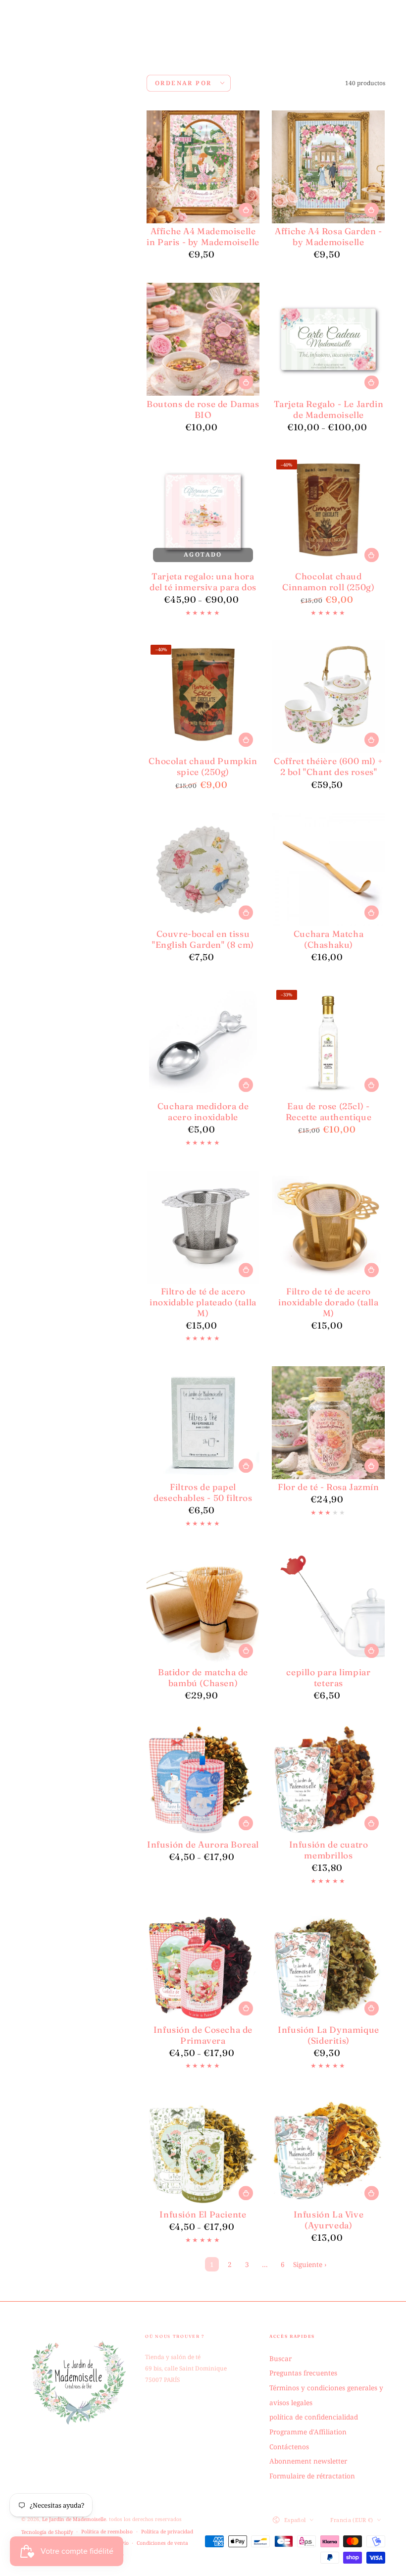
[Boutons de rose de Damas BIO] (203, 339)
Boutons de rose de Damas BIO (203, 409)
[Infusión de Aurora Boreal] (203, 1780)
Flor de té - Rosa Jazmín (328, 1487)
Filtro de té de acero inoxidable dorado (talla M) (328, 1302)
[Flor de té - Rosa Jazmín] (328, 1423)
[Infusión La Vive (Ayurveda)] (328, 2150)
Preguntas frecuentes (303, 2373)
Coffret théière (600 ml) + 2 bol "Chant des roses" (329, 766)
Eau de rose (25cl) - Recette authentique (329, 1111)
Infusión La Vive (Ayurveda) (329, 2220)
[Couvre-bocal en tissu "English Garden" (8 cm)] (203, 870)
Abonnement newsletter (308, 2461)
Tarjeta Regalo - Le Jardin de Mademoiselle (329, 409)
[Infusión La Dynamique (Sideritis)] (328, 1965)
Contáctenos (289, 2447)
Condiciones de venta (162, 2543)
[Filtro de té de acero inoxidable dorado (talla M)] (328, 1227)
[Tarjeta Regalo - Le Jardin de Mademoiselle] (328, 339)
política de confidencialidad (314, 2417)
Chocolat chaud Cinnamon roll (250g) (328, 582)
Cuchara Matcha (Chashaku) (329, 939)
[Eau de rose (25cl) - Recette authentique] (328, 1042)
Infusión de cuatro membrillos (329, 1850)
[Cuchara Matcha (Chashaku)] (328, 870)
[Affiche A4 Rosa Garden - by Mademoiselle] (328, 167)
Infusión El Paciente (203, 2214)
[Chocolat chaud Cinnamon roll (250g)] (328, 512)
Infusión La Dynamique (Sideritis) (329, 2035)
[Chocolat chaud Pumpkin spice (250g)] (203, 697)
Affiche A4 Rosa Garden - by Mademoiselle (328, 236)
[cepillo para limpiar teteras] (328, 1608)
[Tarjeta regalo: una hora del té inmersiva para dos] (203, 512)
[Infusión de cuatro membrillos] (328, 1780)
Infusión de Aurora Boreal (203, 1844)
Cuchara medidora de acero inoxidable (203, 1111)
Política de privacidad (167, 2531)
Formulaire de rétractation (312, 2476)
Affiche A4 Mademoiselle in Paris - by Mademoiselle (203, 236)
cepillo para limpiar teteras (328, 1677)
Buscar (280, 2358)
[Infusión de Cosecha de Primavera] (203, 1965)
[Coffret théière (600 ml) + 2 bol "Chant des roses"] (328, 697)
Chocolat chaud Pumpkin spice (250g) (203, 766)
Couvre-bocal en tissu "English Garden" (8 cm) (203, 939)
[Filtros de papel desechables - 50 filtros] (203, 1423)
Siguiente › (310, 2264)
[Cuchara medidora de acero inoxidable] (203, 1042)
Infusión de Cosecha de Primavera (203, 2035)
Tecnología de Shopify (47, 2532)
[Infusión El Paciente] (203, 2150)
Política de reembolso (107, 2531)
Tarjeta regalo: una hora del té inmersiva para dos (203, 582)
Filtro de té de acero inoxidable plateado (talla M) (203, 1302)
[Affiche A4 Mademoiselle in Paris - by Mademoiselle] (203, 167)
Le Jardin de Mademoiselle (74, 2519)
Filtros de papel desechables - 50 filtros (203, 1492)
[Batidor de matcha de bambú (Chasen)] (203, 1608)
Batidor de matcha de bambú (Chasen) (203, 1677)
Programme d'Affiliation (308, 2432)
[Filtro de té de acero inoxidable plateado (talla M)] (203, 1227)
